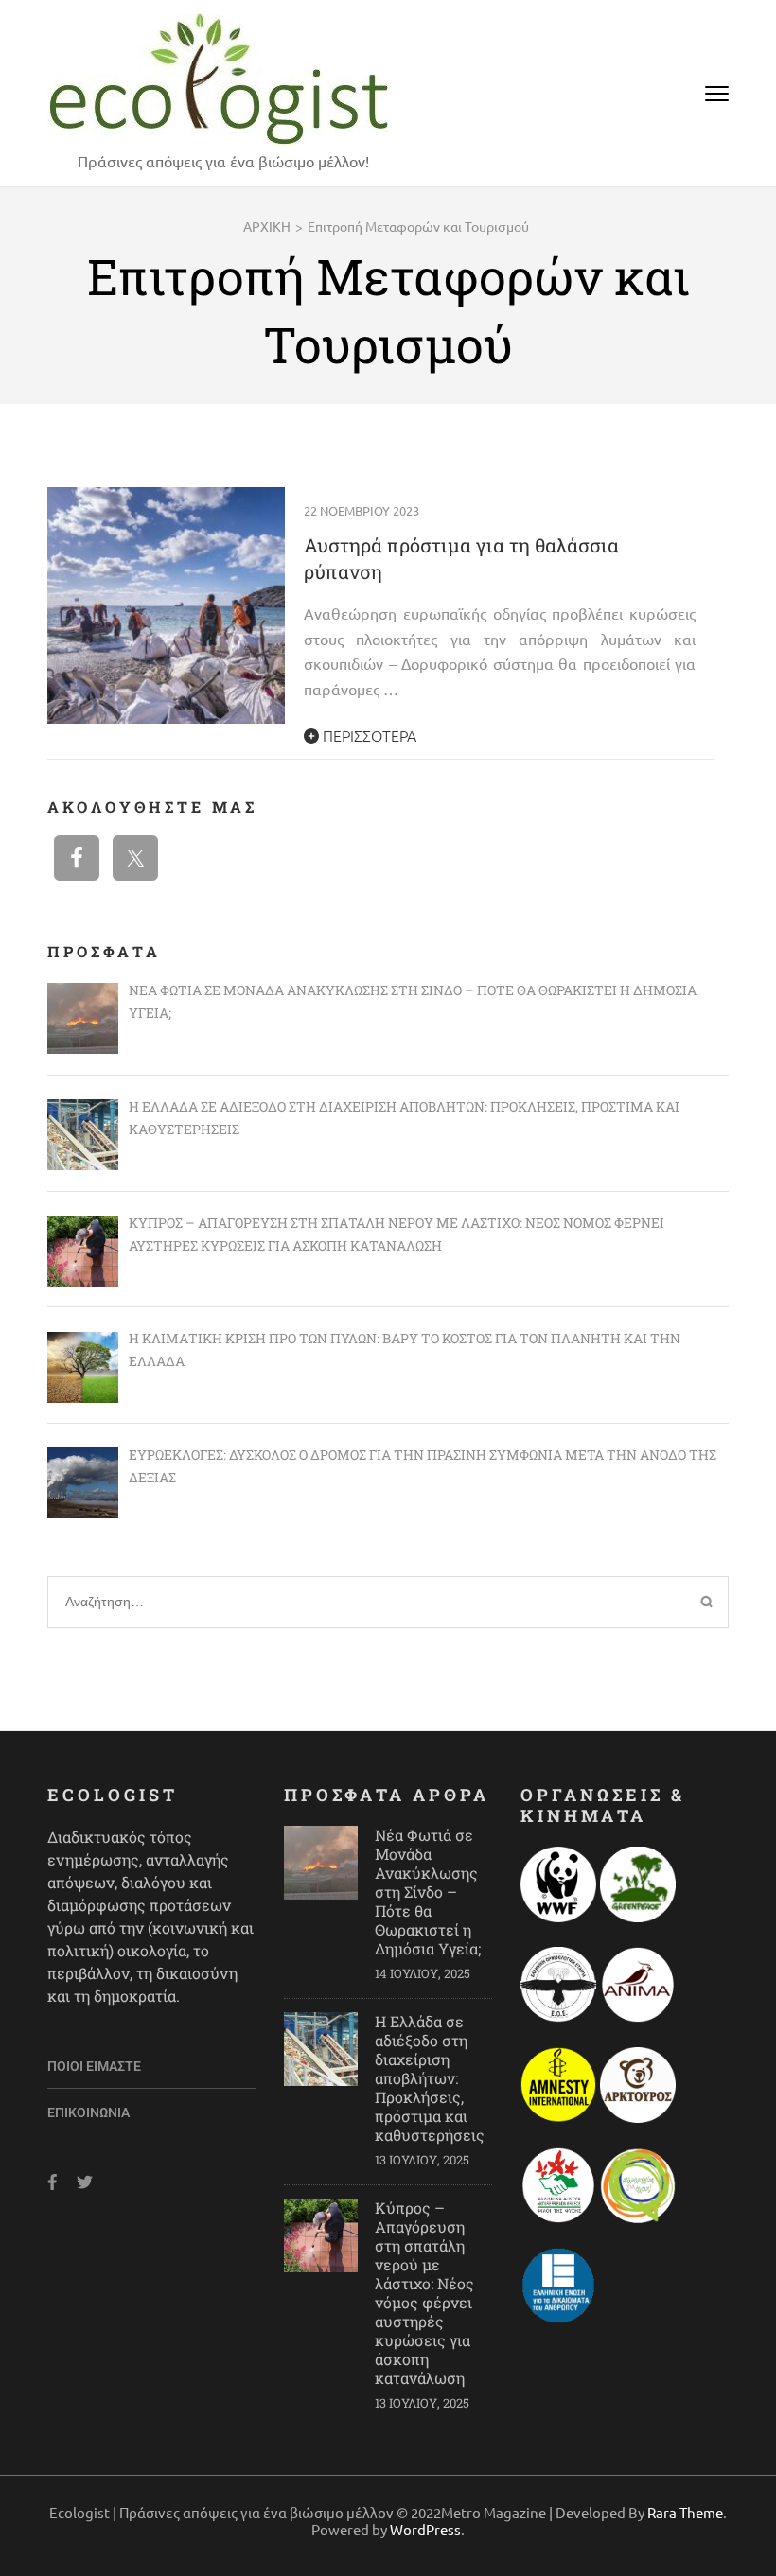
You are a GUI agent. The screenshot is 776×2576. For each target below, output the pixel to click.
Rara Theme (685, 2512)
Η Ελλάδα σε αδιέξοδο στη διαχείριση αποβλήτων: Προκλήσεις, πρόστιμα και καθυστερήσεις (430, 2078)
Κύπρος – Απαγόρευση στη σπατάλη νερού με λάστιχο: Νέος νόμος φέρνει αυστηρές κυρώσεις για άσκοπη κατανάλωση (424, 2293)
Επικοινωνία (88, 2112)
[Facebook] (53, 2182)
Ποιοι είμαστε (94, 2066)
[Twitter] (85, 2182)
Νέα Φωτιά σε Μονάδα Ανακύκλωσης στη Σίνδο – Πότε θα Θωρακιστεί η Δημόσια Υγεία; (428, 1892)
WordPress (425, 2529)
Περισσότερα (368, 735)
